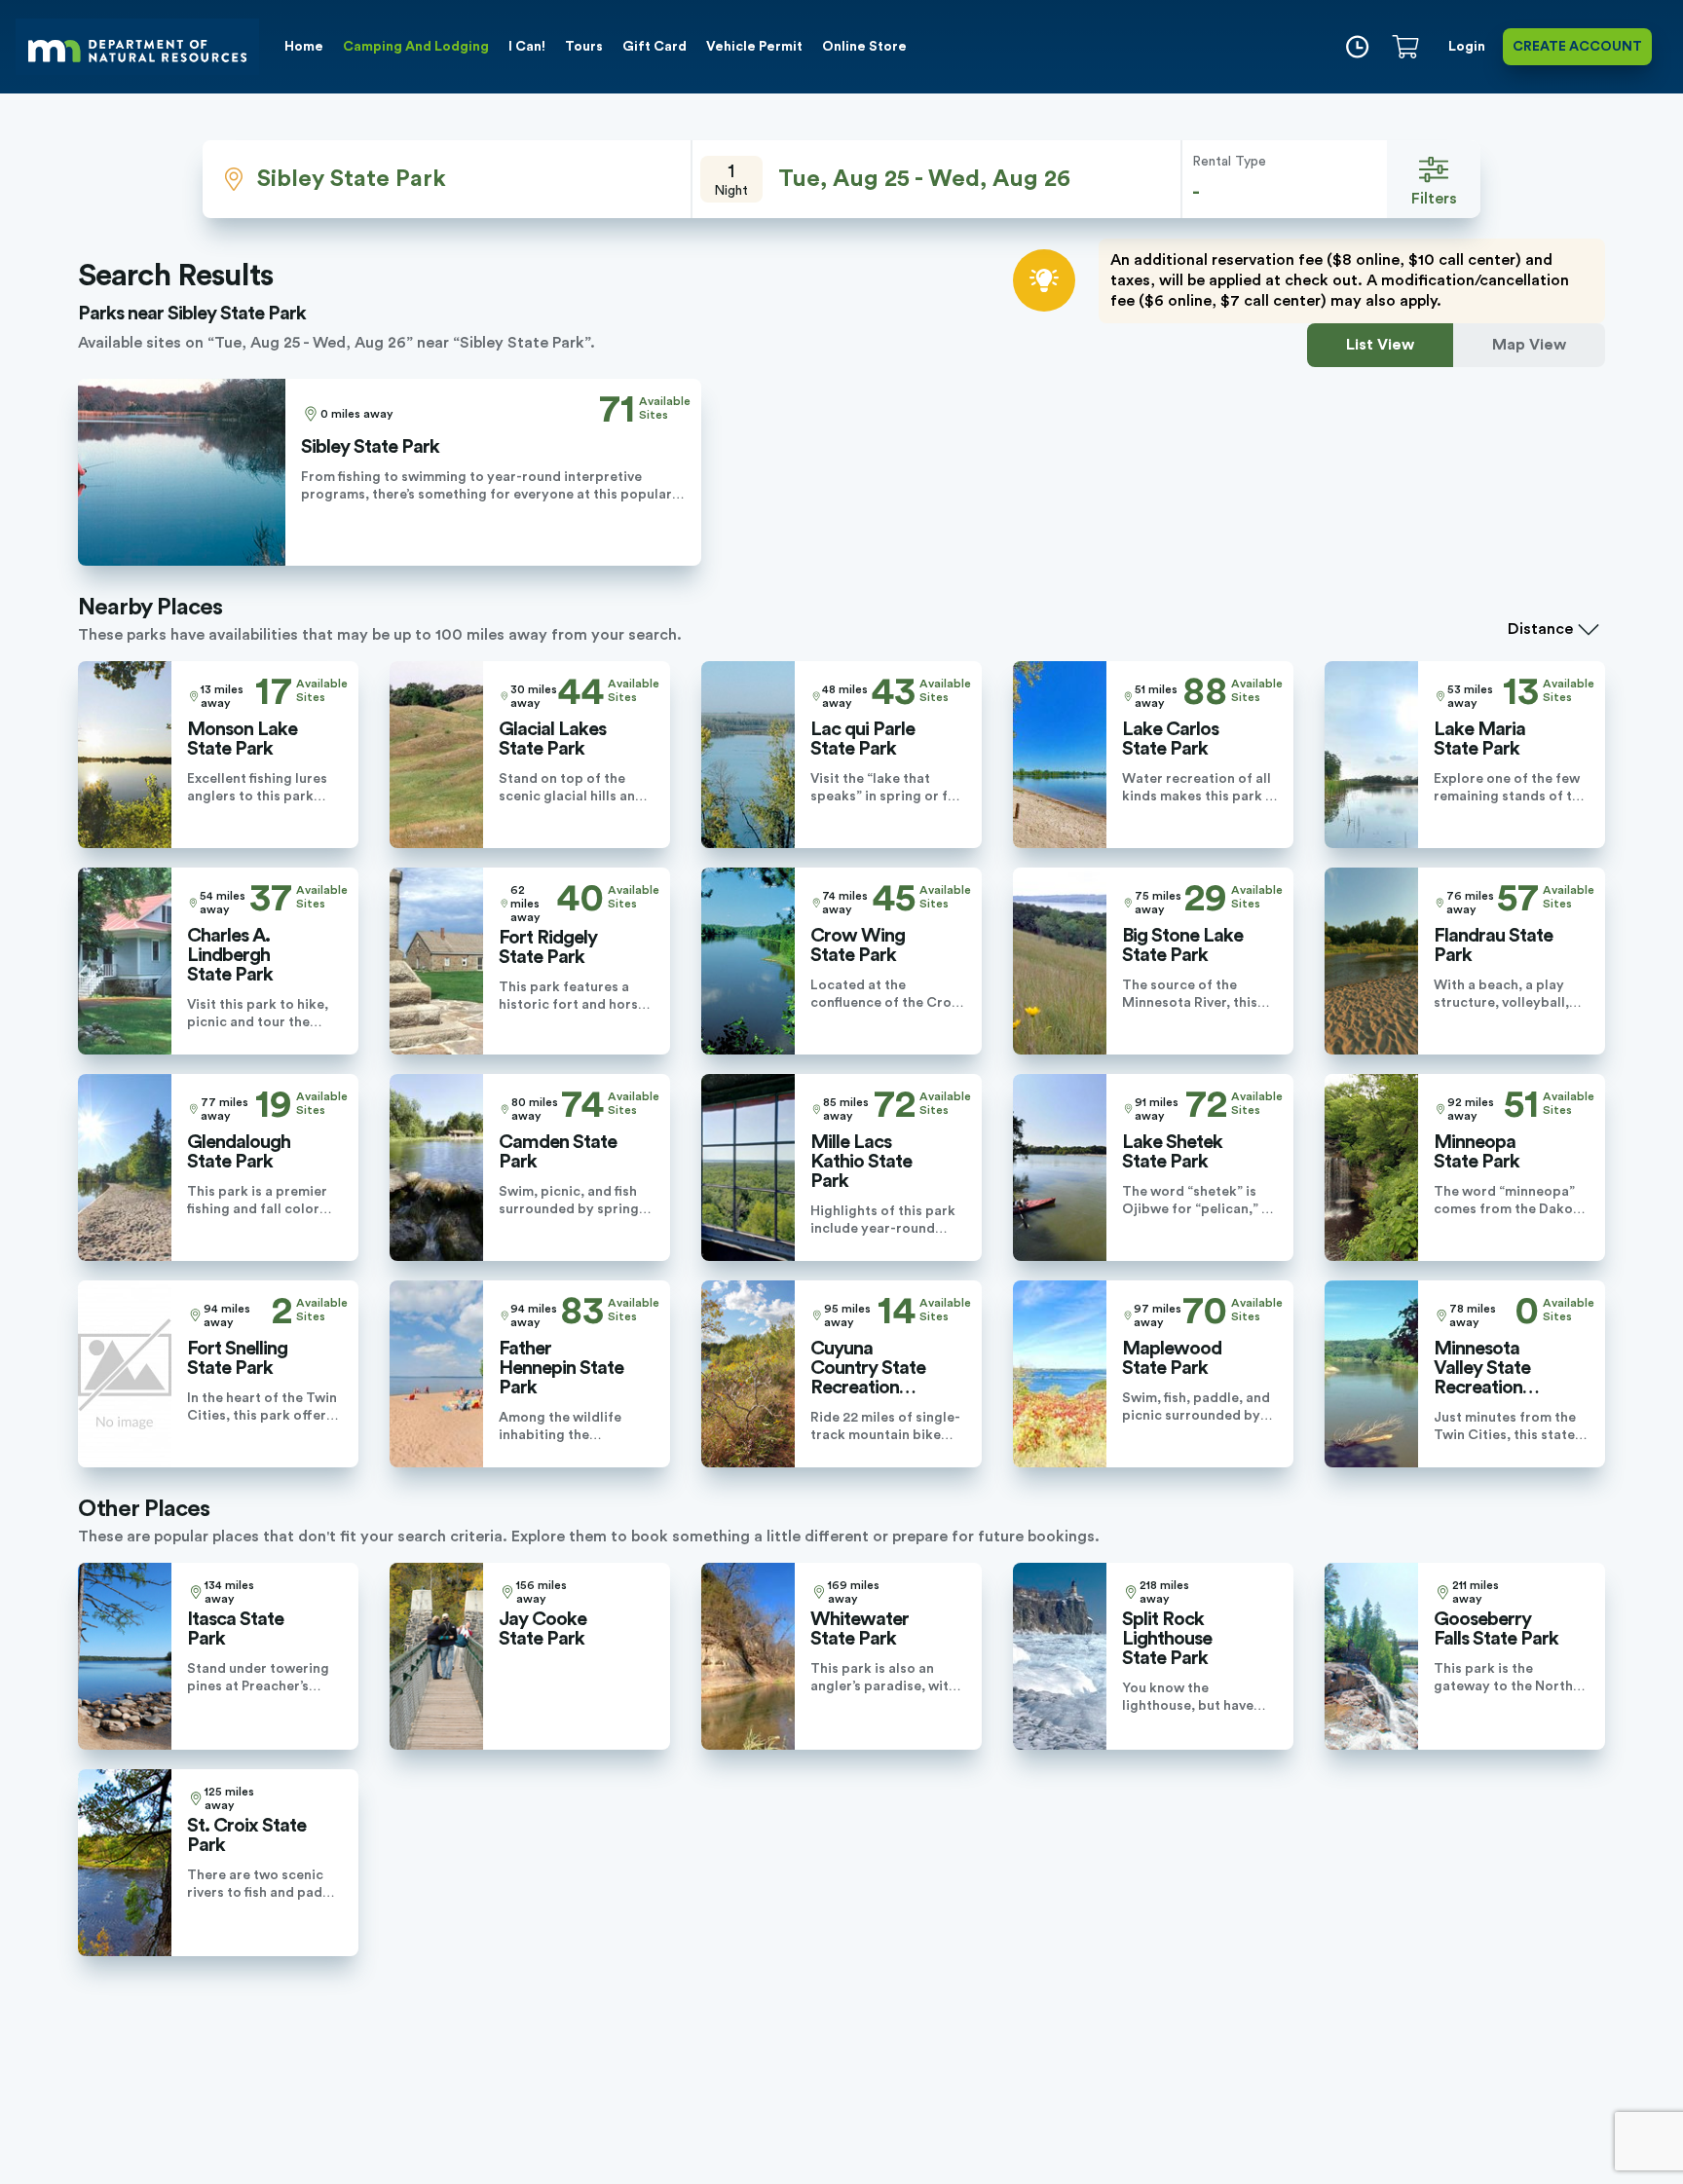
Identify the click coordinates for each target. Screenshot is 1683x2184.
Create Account (1577, 47)
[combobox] (447, 179)
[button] (937, 179)
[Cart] (1409, 47)
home (304, 47)
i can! (527, 47)
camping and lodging (416, 47)
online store (864, 47)
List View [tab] (1380, 345)
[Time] (1357, 47)
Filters (1434, 199)
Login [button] (1467, 47)
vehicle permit (754, 47)
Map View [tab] (1529, 345)
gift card (654, 47)
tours (584, 47)
